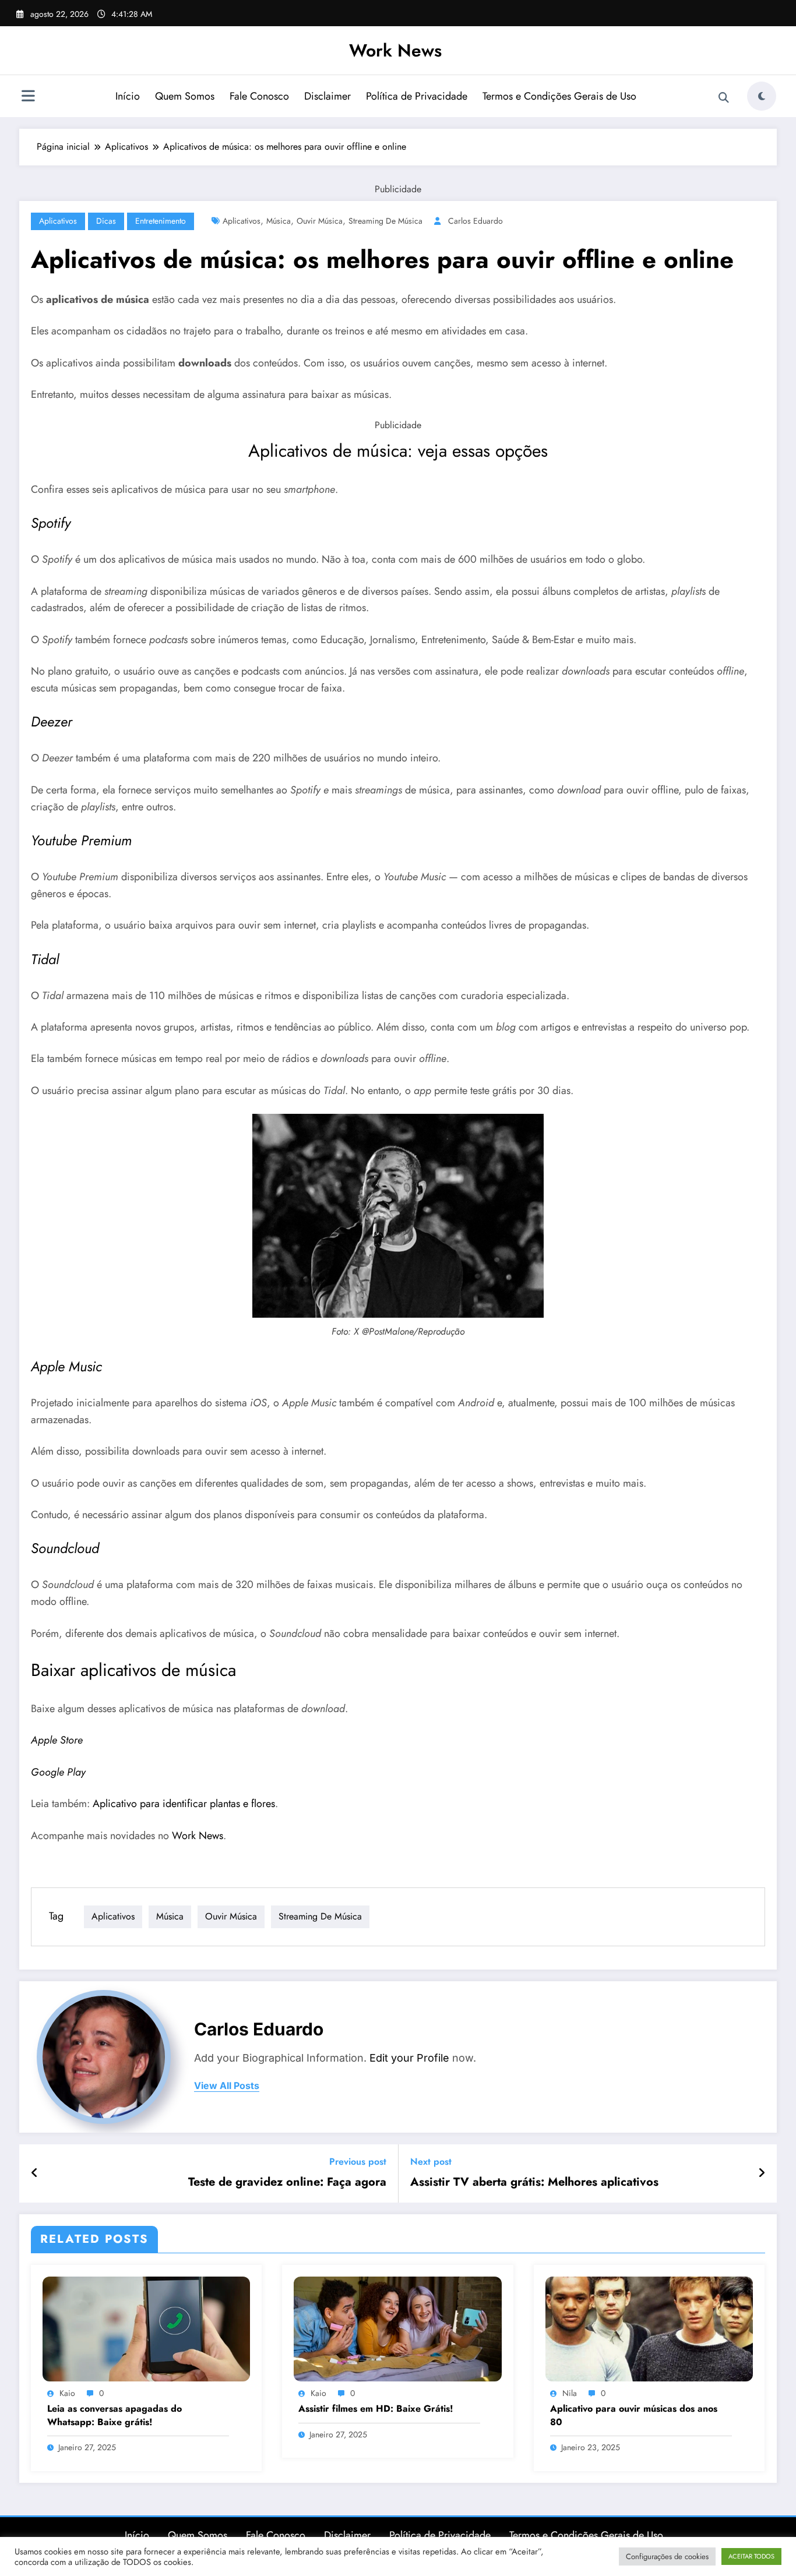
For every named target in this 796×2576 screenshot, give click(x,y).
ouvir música (320, 221)
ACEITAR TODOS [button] (751, 2556)
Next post (431, 2162)
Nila (570, 2393)
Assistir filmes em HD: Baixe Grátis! (376, 2409)
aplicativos (242, 221)
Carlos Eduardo (476, 221)
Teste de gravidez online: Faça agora (287, 2182)
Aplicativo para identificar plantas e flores (184, 1804)
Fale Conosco (259, 96)
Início (128, 96)
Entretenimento (161, 221)
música (279, 221)
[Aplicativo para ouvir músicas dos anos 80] (649, 2328)
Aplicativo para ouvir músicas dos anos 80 (634, 2415)
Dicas (106, 221)
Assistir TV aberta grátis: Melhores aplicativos (534, 2182)
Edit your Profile (409, 2058)
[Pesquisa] (724, 98)
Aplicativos (58, 221)
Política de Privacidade (417, 96)
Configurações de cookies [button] (667, 2556)
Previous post (358, 2162)
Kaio (67, 2393)
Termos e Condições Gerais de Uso (559, 96)
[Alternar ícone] (28, 97)
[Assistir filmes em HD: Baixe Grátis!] (397, 2328)
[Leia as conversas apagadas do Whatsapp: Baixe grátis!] (146, 2328)
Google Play (58, 1772)
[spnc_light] (762, 96)
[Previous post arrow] (35, 2173)
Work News (395, 50)
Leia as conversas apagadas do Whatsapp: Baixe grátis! (115, 2415)
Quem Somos (185, 96)
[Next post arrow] (762, 2173)
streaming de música (385, 221)
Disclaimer (327, 96)
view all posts (227, 2086)
